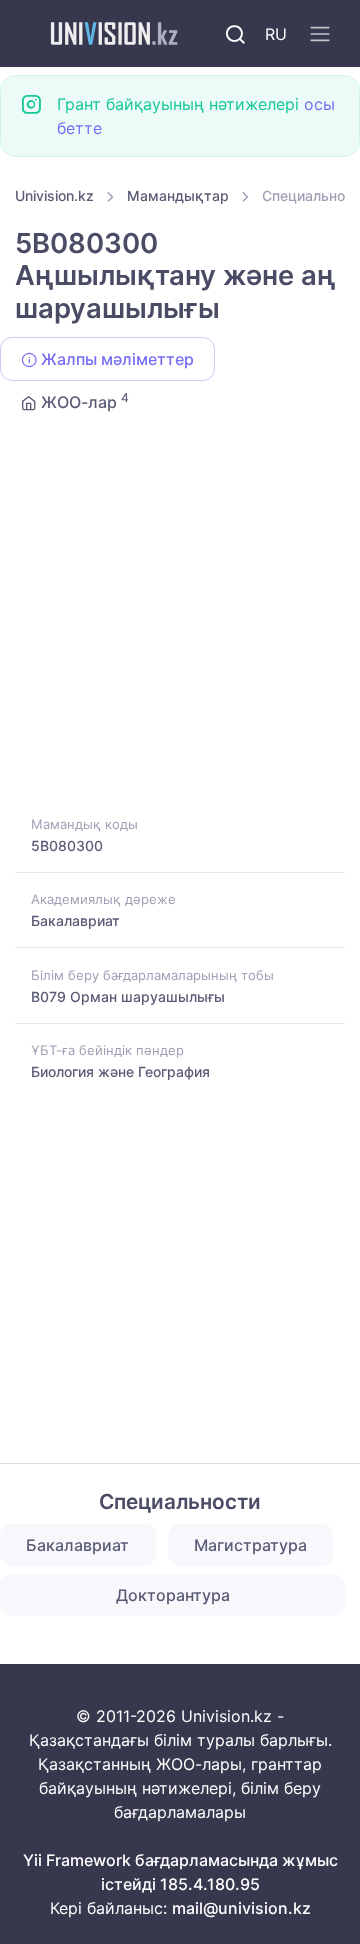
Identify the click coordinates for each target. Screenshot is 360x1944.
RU (276, 34)
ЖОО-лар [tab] (83, 401)
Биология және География (120, 1071)
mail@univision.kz (241, 1908)
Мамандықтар (178, 195)
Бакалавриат (75, 920)
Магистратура (250, 1545)
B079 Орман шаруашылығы (128, 996)
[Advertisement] (180, 623)
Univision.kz (54, 195)
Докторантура (173, 1595)
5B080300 (67, 845)
